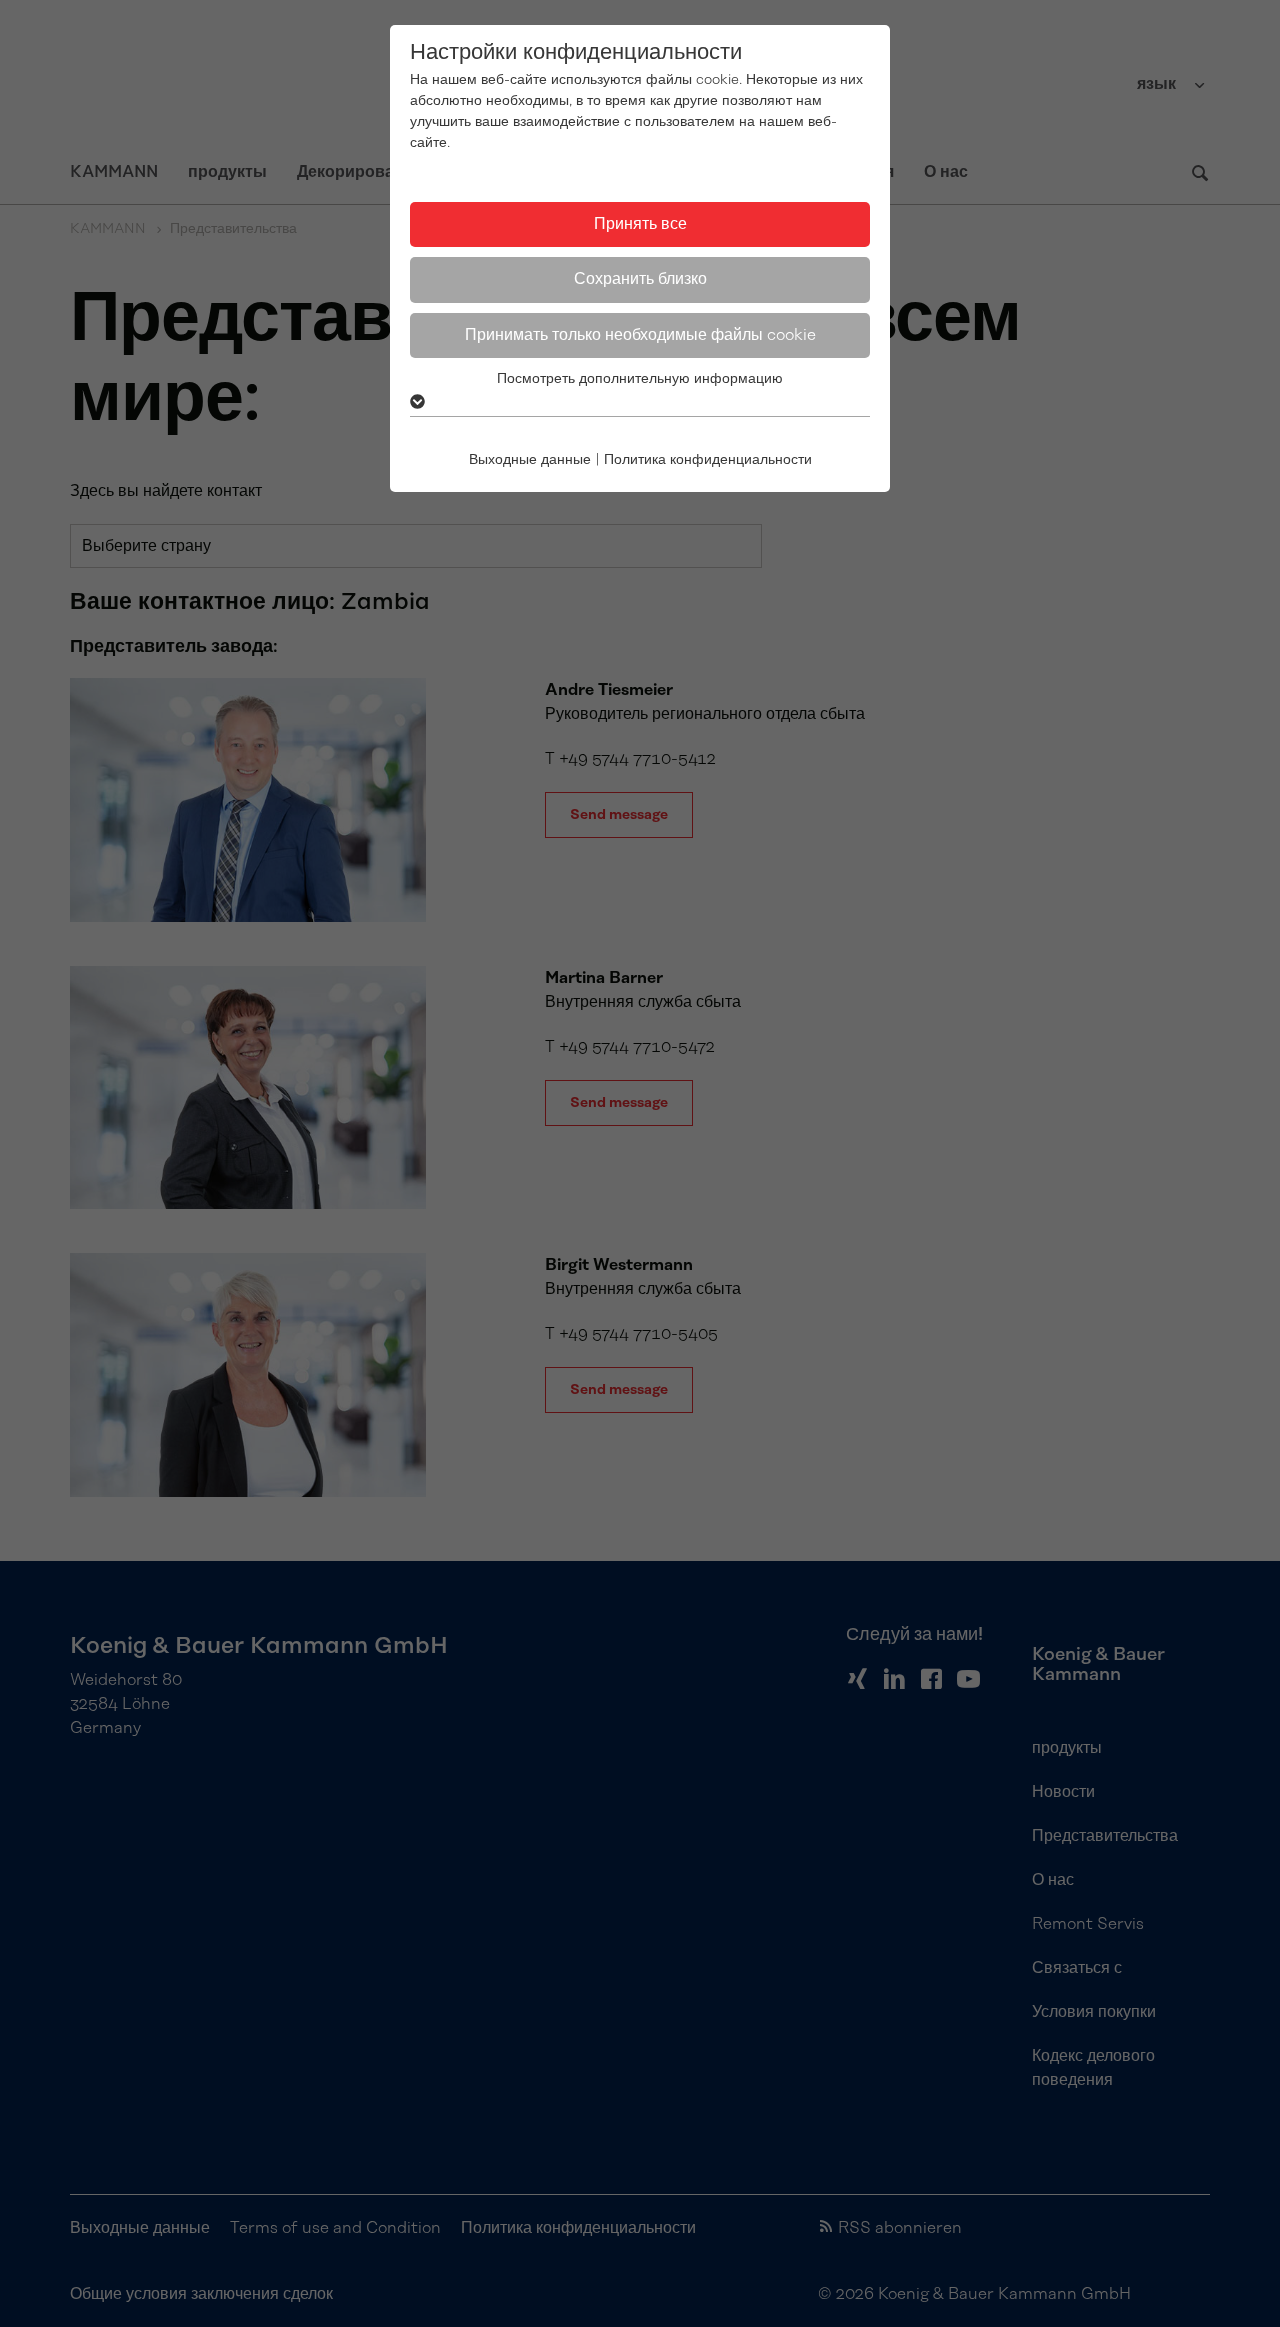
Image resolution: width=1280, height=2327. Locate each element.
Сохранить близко (640, 279)
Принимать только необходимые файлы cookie (640, 335)
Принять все (640, 224)
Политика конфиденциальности (708, 460)
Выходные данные (530, 460)
